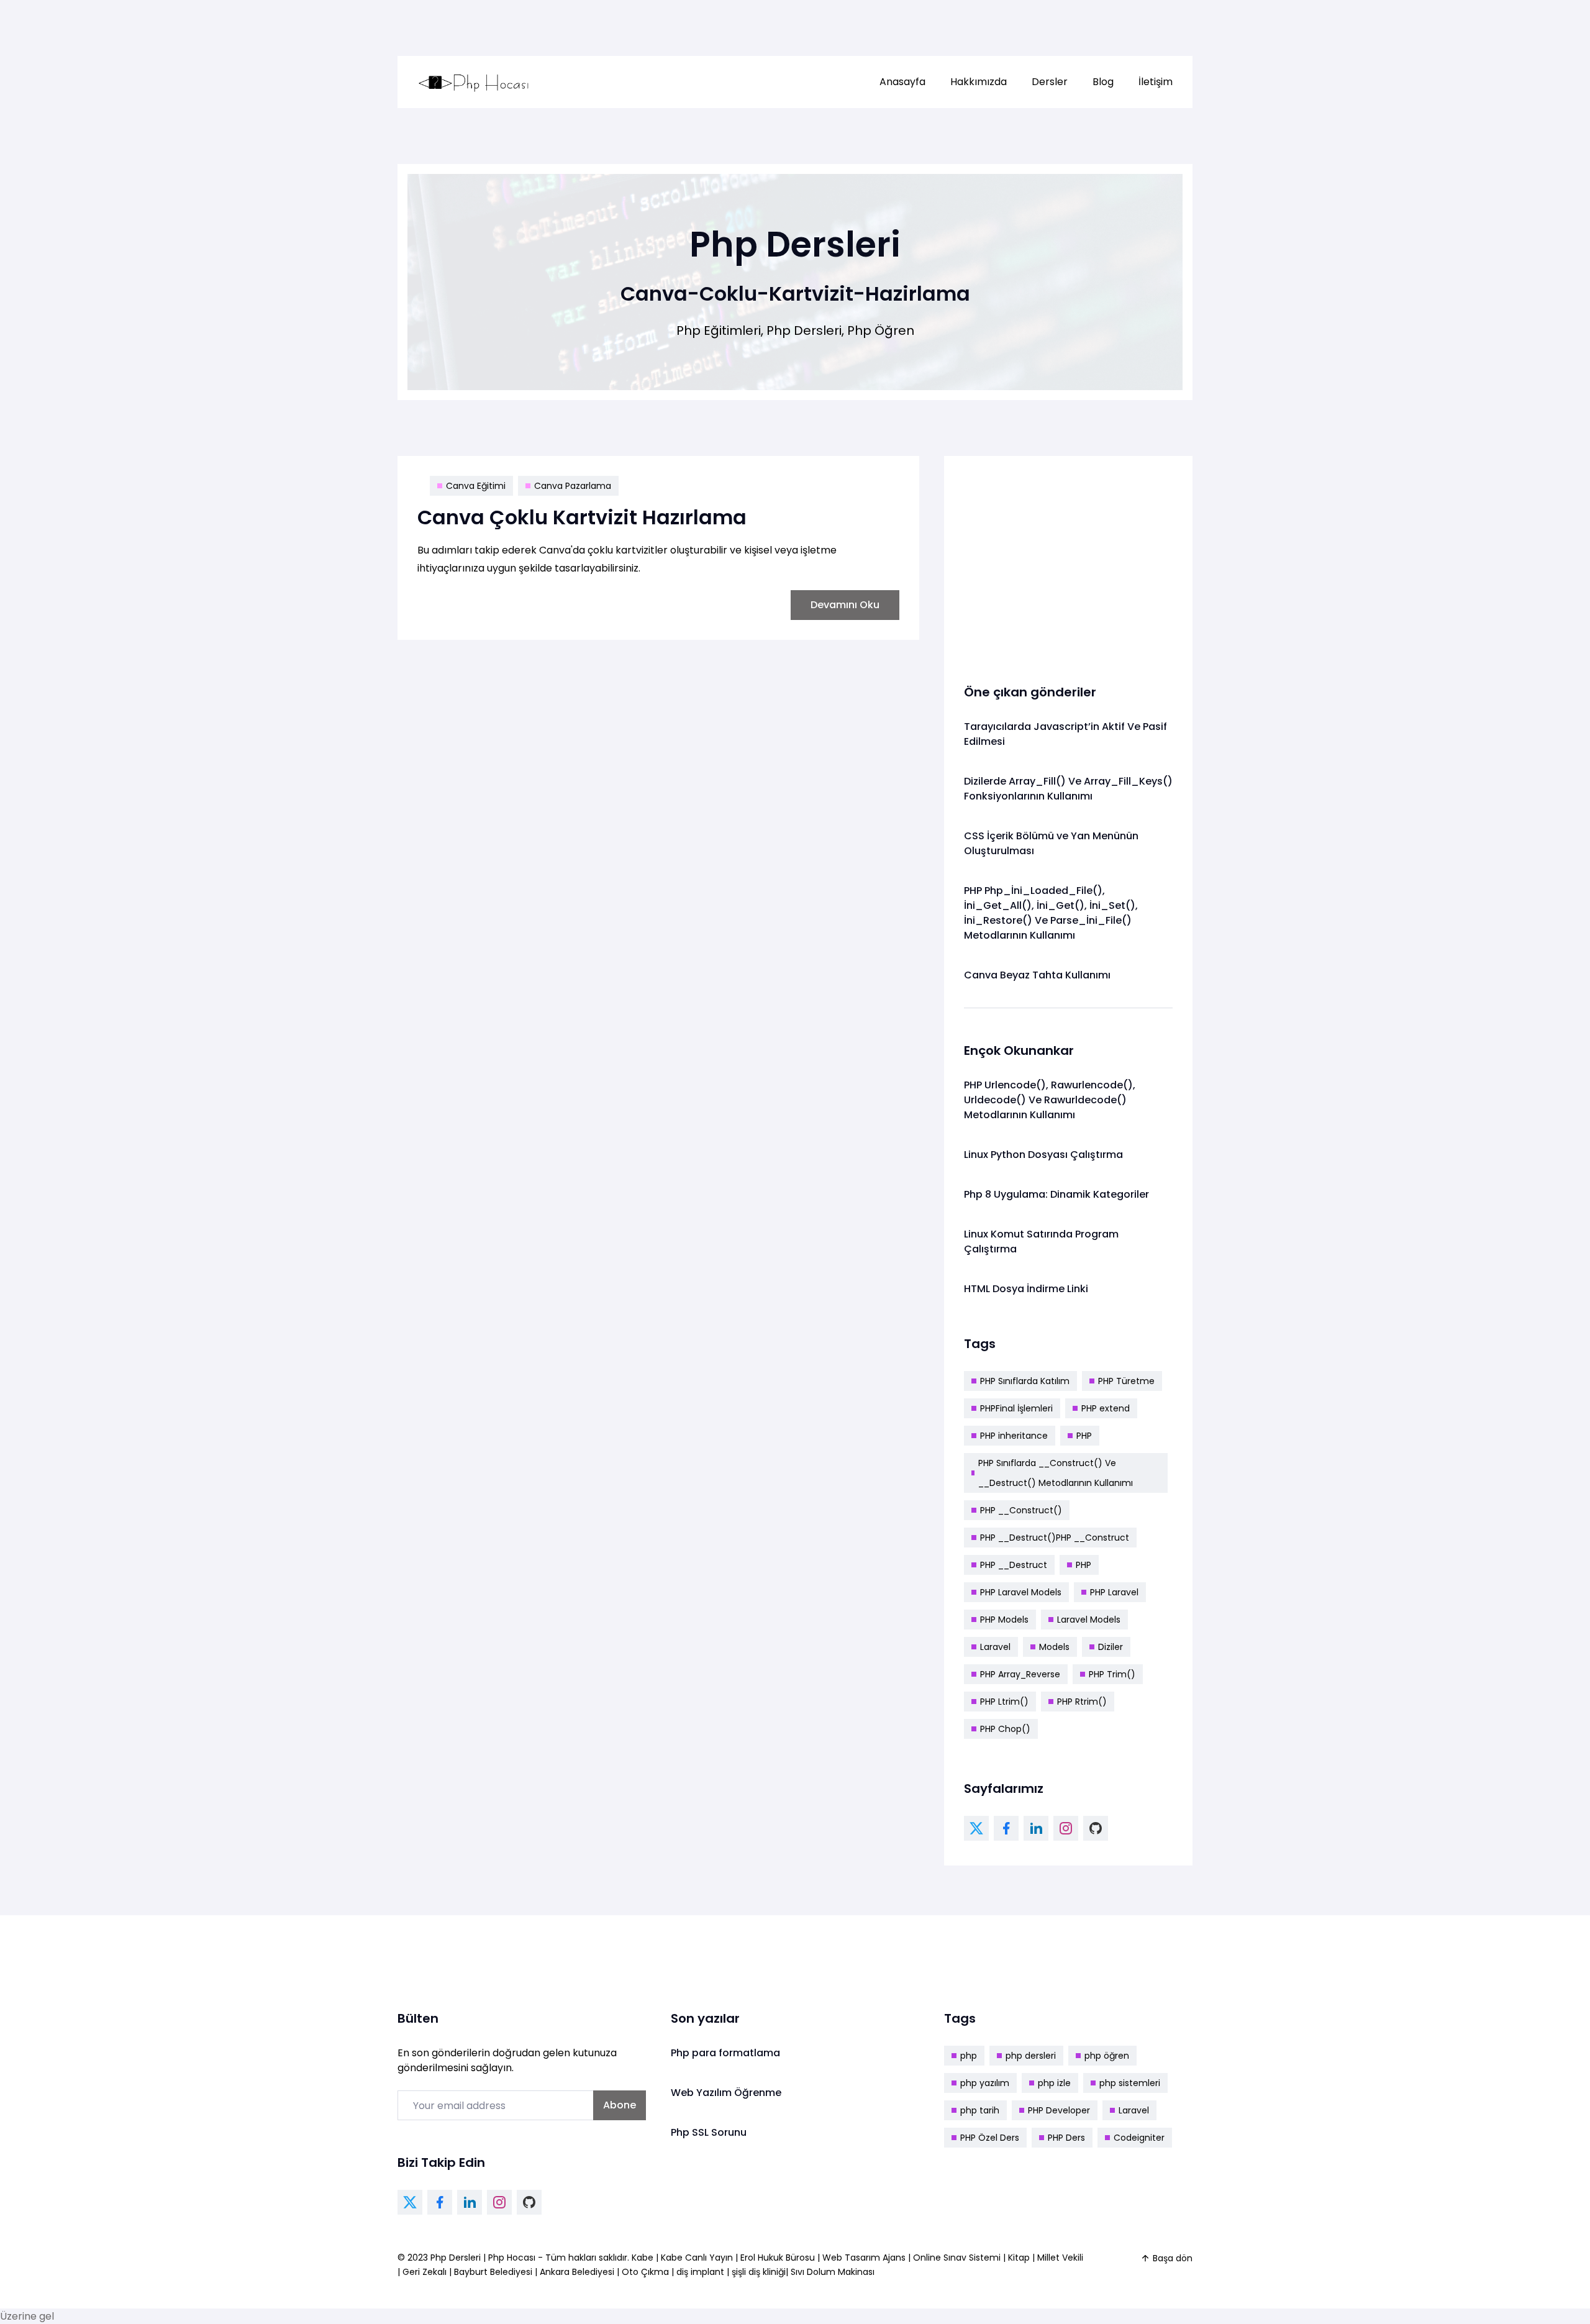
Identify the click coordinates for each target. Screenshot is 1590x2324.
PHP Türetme (1126, 1381)
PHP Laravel (1114, 1592)
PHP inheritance (1014, 1436)
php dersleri (1031, 2056)
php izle (1054, 2083)
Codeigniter (1139, 2138)
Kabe (644, 2258)
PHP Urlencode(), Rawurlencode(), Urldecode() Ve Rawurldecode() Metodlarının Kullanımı (1050, 1100)
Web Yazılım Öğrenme (726, 2093)
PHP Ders (1066, 2138)
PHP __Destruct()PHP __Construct (1055, 1538)
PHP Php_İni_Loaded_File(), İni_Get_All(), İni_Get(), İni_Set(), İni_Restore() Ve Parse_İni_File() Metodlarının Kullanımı (1051, 913)
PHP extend (1106, 1408)
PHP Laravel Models (1021, 1592)
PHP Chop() (1005, 1729)
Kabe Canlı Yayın (698, 2258)
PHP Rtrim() (1082, 1702)
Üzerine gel (27, 2316)
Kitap (1019, 2258)
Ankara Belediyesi (577, 2272)
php (969, 2056)
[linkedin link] (1036, 1828)
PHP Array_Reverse (1020, 1674)
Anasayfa (902, 82)
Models (1054, 1647)
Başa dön (1173, 2258)
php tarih (980, 2110)
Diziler (1111, 1647)
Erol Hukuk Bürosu (779, 2258)
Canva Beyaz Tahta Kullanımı (1037, 975)
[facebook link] (1006, 1828)
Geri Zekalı (425, 2272)
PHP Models (1004, 1620)
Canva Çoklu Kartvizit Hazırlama (582, 517)
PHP (1084, 1436)
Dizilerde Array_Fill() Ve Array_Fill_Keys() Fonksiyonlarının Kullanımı (1068, 789)
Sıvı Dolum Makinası (833, 2272)
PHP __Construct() (1021, 1510)
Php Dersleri (457, 2258)
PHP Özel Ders (990, 2138)
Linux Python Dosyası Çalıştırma (1043, 1155)
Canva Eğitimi (476, 486)
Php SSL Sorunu (709, 2132)
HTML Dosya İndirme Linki (1026, 1289)
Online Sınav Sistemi (957, 2258)
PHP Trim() (1112, 1674)
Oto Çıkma (645, 2272)
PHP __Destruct (1014, 1565)
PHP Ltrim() (1004, 1702)
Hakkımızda (979, 82)
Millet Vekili (1060, 2258)
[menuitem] (902, 82)
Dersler (1050, 82)
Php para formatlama (725, 2053)
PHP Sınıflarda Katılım (1025, 1381)
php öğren (1107, 2056)
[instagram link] (1066, 1828)
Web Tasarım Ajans (865, 2258)
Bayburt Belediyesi (493, 2272)
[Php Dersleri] (474, 82)
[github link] (1096, 1828)
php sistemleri (1130, 2083)
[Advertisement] (1068, 563)
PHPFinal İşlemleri (1016, 1408)
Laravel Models (1089, 1620)
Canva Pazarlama (573, 486)
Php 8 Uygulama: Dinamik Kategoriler (1056, 1194)
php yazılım (985, 2083)
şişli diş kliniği (759, 2272)
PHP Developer (1059, 2110)
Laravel (995, 1647)
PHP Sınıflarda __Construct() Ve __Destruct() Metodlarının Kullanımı (1056, 1473)
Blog (1103, 82)
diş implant (700, 2272)
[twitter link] (976, 1828)
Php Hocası (513, 2258)
